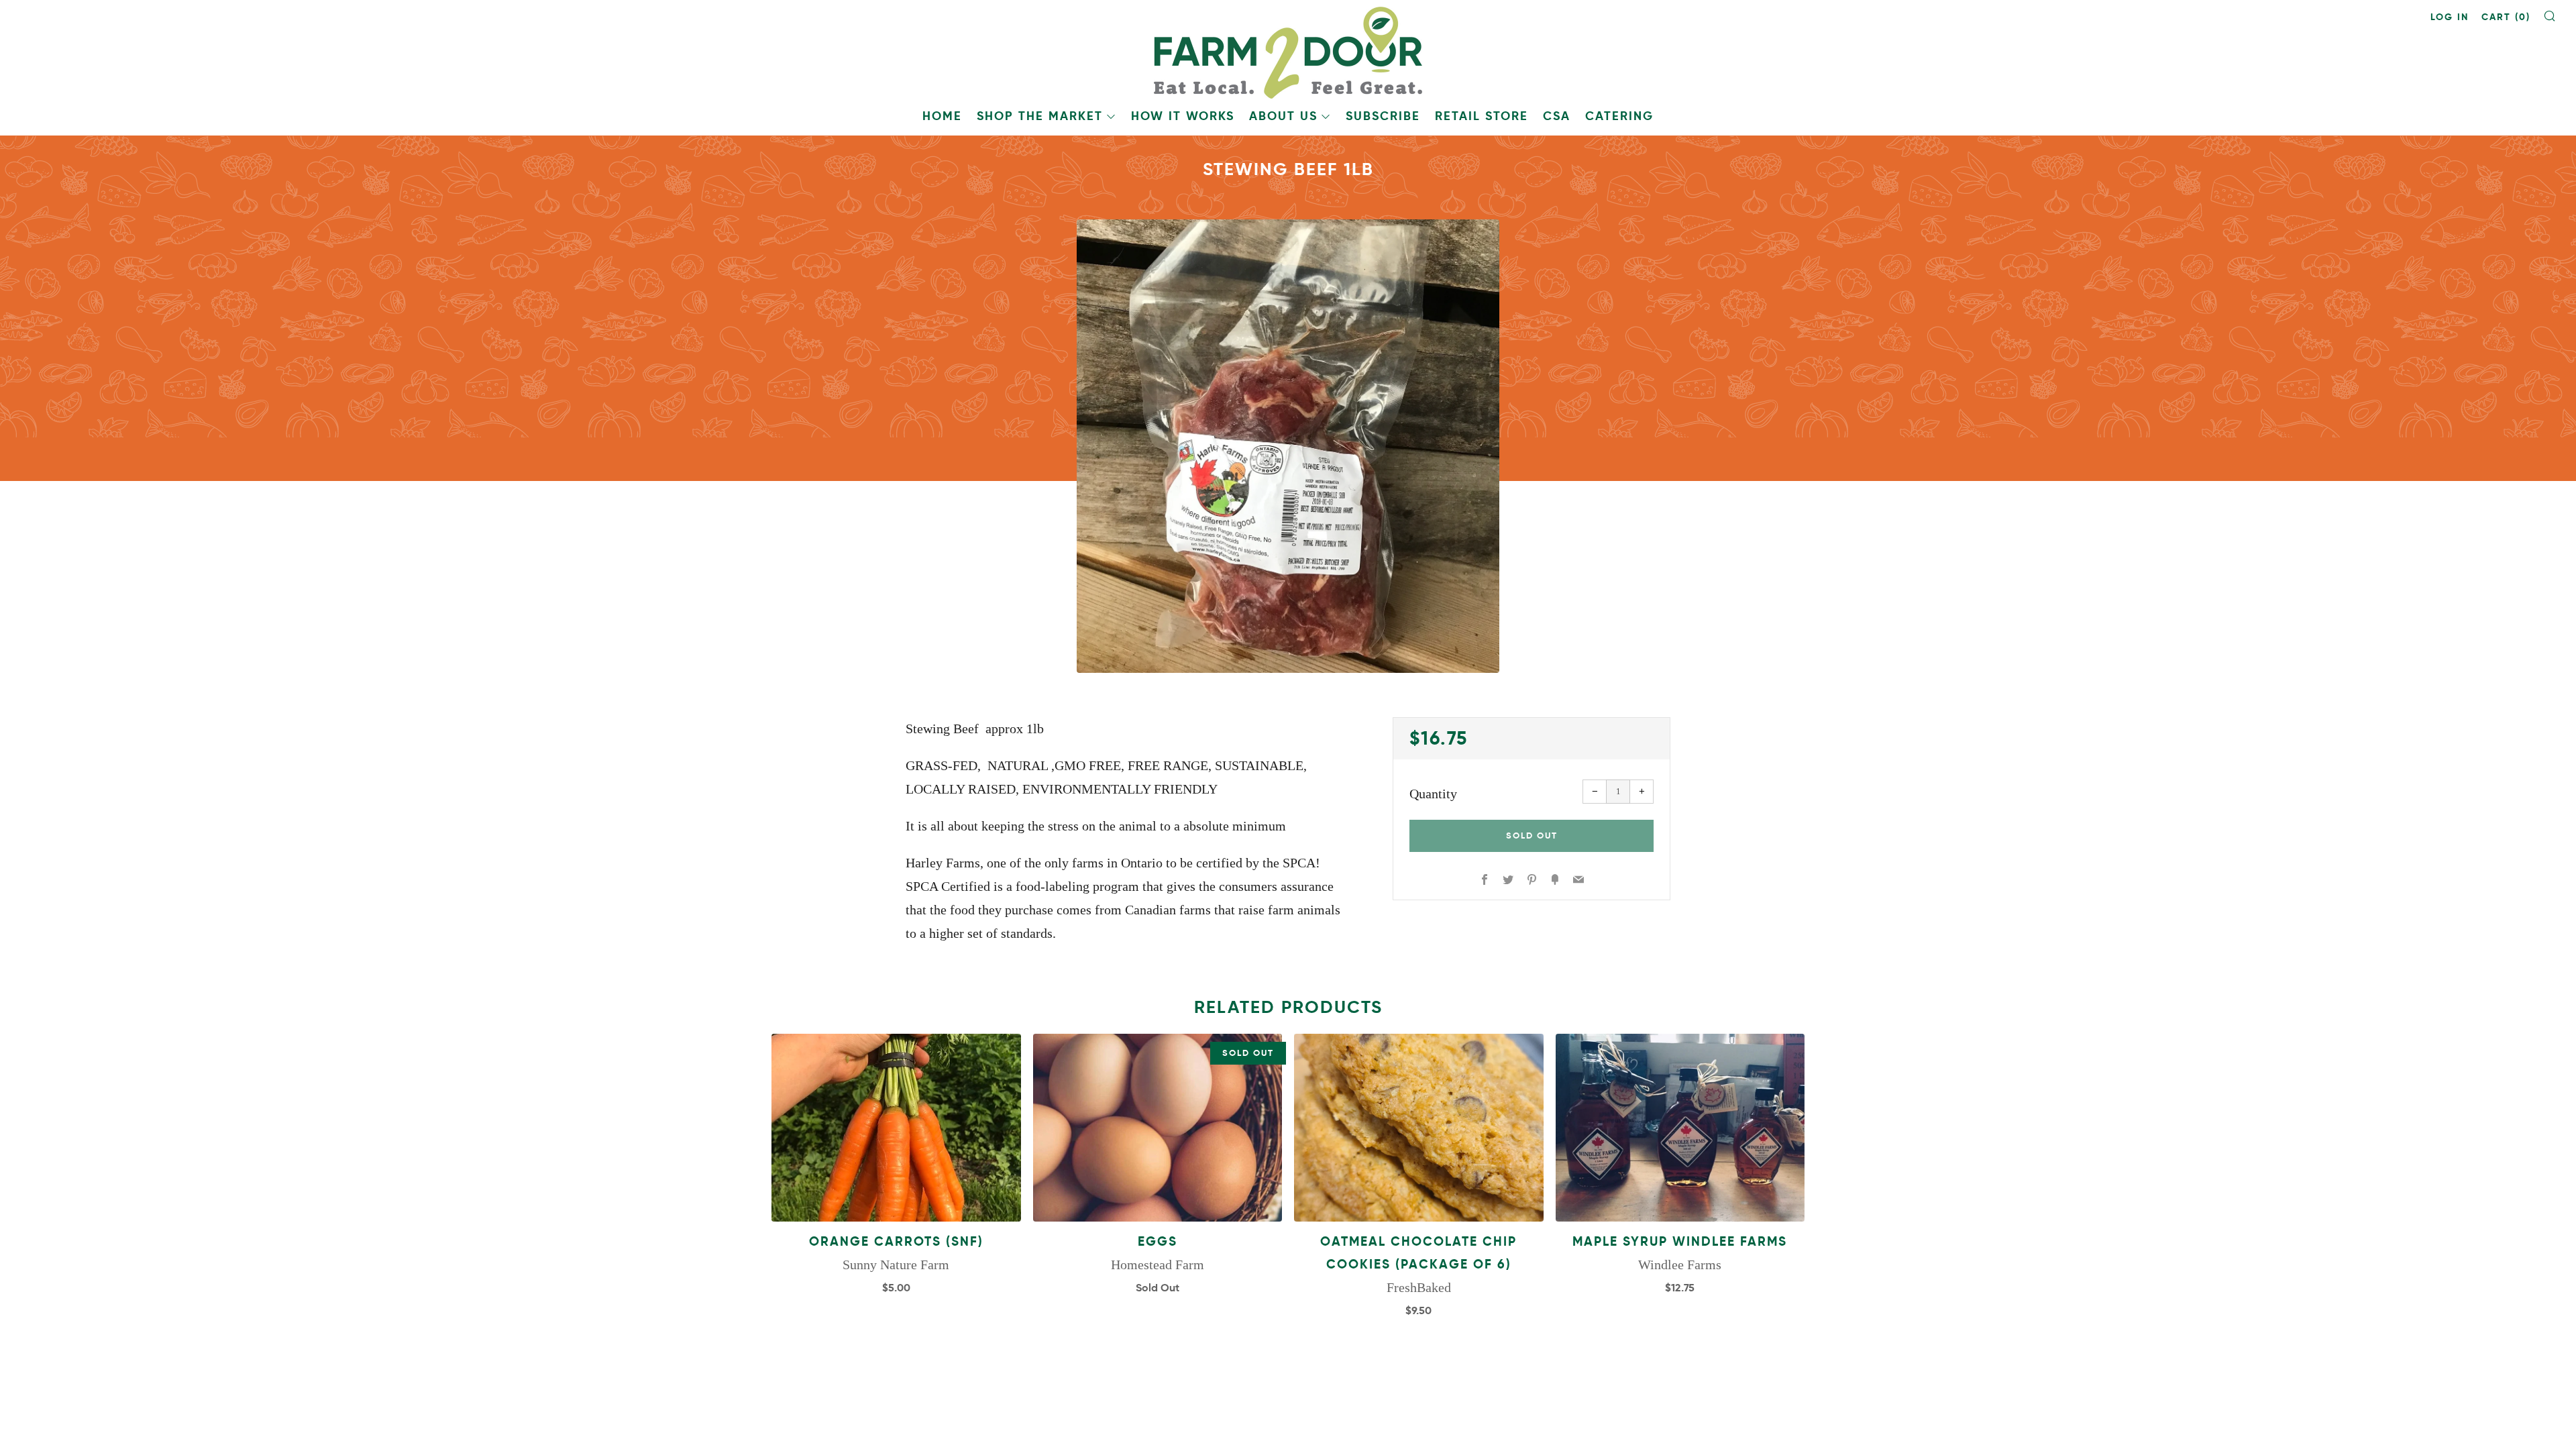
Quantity (1433, 794)
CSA (1557, 116)
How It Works (1183, 116)
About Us (1283, 116)
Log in (2450, 17)
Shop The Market (1040, 116)
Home (942, 116)
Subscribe (1383, 116)
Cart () (2506, 17)
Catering (1619, 116)
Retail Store (1482, 116)
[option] (1288, 446)
